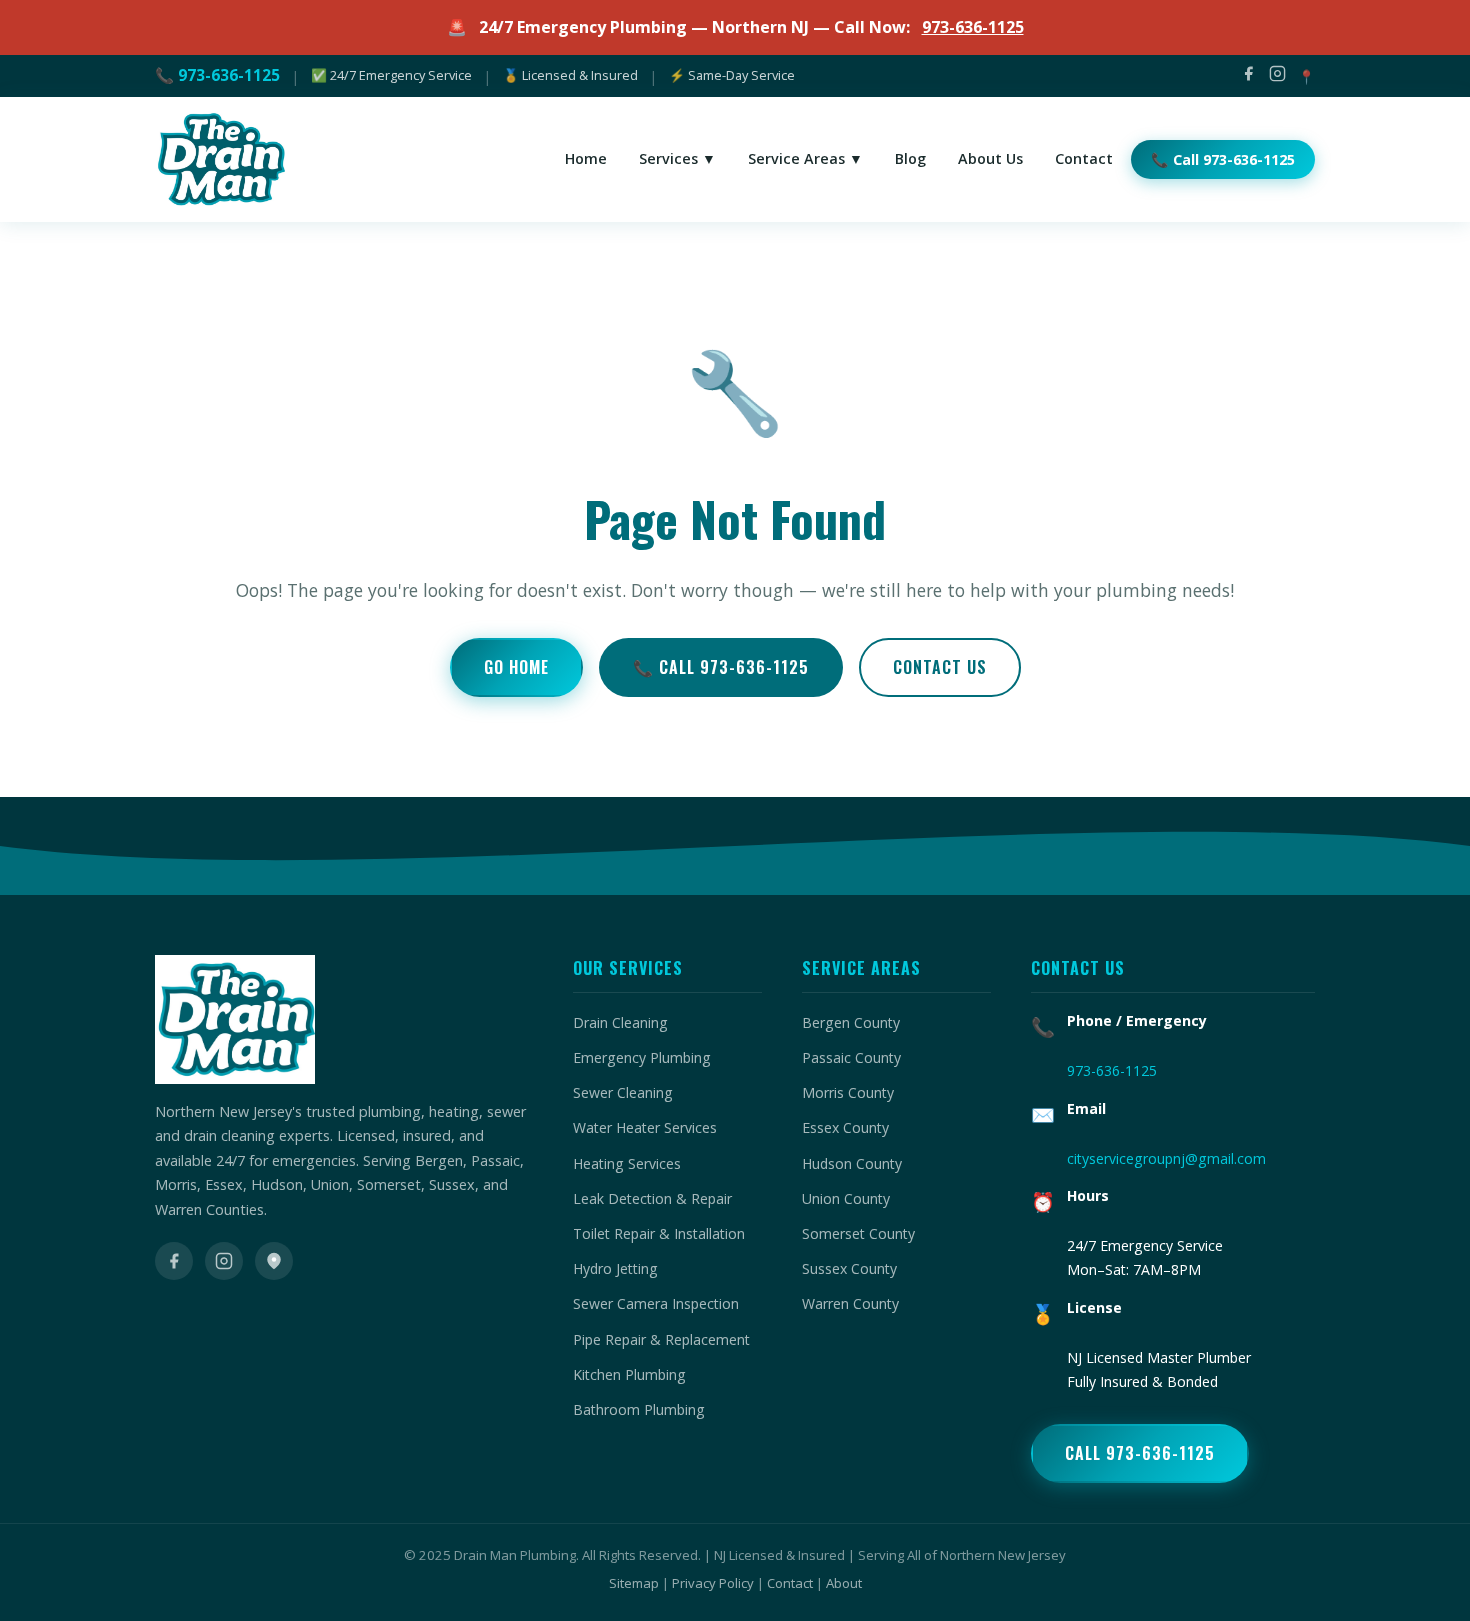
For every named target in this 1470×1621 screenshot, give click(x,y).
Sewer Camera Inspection (656, 1303)
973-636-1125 (973, 27)
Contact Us (940, 667)
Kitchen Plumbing (629, 1374)
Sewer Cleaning (623, 1092)
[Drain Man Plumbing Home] (220, 159)
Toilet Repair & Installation (659, 1233)
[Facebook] (1248, 76)
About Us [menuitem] (990, 158)
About (844, 1583)
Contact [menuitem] (1084, 158)
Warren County (850, 1303)
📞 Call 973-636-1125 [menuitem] (1223, 159)
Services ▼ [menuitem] (677, 158)
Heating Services (627, 1163)
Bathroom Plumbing (639, 1409)
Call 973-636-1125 (1140, 1453)
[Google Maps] (274, 1261)
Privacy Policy (713, 1583)
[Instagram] (1277, 76)
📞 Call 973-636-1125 (721, 667)
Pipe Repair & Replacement (661, 1339)
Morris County (848, 1092)
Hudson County (852, 1163)
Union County (846, 1198)
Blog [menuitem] (910, 158)
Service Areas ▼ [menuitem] (805, 158)
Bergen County (851, 1022)
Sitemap (634, 1583)
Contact (790, 1583)
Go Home (516, 667)
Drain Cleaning (620, 1022)
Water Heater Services (645, 1127)
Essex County (845, 1127)
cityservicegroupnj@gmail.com (1166, 1158)
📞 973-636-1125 (217, 75)
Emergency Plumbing (642, 1057)
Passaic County (851, 1057)
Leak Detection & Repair (652, 1198)
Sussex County (849, 1268)
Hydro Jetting (615, 1268)
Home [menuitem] (586, 158)
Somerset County (858, 1233)
